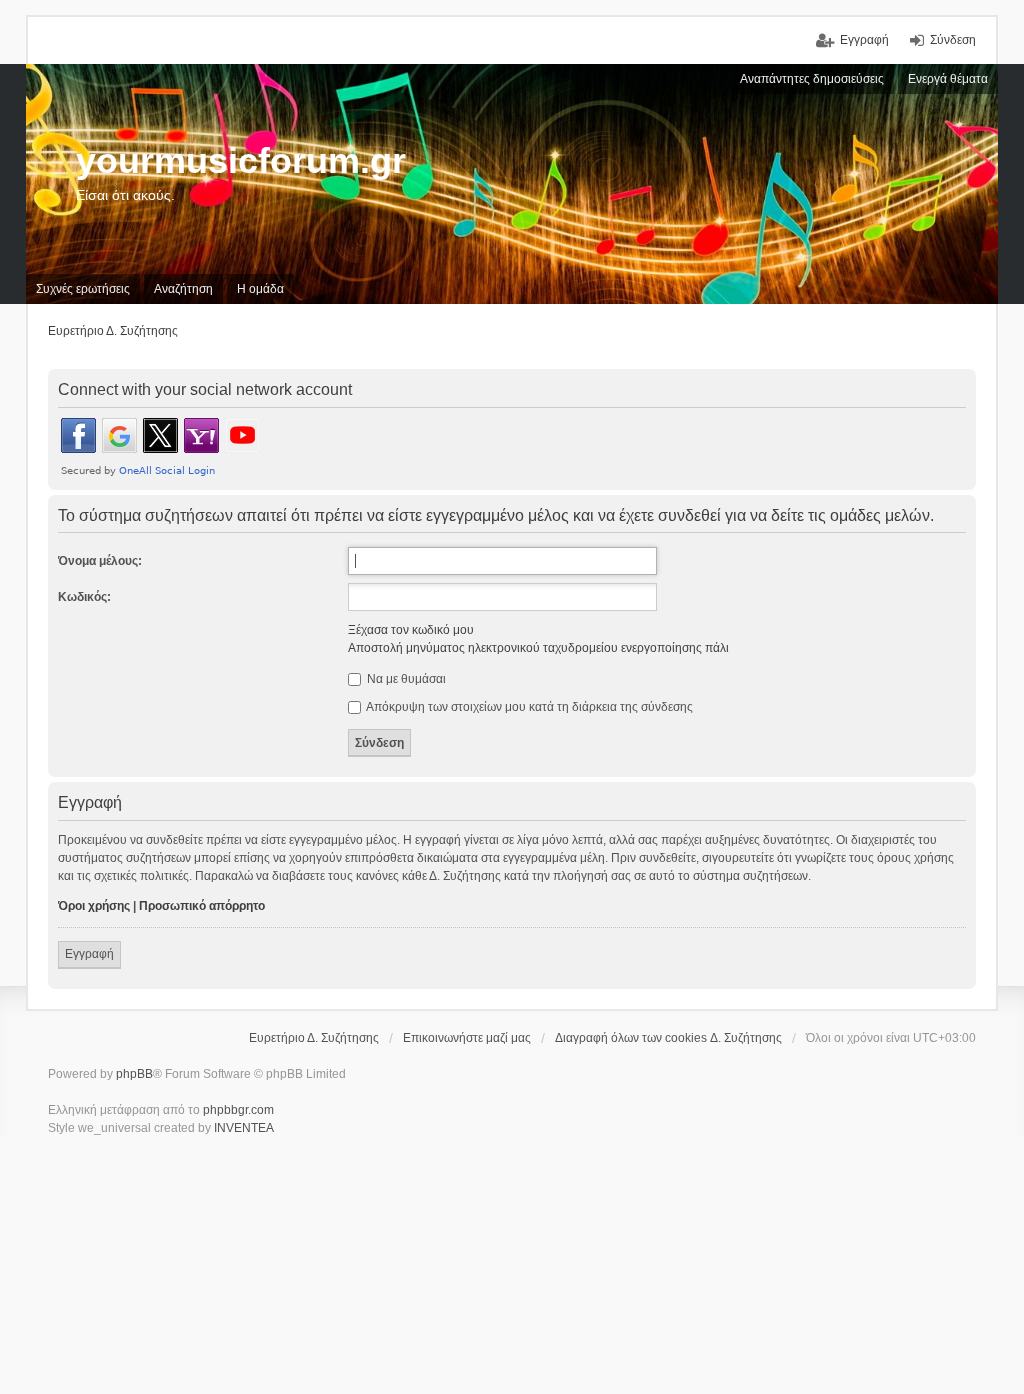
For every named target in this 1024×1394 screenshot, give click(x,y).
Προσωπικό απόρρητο (202, 906)
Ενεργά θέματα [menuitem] (948, 79)
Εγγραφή (89, 954)
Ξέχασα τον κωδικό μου (411, 630)
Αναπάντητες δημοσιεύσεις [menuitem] (812, 79)
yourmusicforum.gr (241, 160)
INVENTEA (244, 1128)
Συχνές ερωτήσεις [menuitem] (83, 289)
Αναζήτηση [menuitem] (183, 289)
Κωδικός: (84, 597)
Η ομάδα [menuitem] (260, 289)
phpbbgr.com (238, 1110)
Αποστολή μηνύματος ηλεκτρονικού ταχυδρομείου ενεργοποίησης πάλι (538, 648)
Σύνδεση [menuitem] (953, 40)
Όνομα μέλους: (100, 561)
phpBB (134, 1074)
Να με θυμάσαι (405, 679)
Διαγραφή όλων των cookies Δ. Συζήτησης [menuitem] (668, 1038)
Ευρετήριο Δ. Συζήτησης (314, 1038)
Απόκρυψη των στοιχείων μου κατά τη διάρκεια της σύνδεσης (528, 707)
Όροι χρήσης (94, 906)
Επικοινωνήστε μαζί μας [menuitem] (467, 1038)
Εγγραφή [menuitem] (864, 40)
